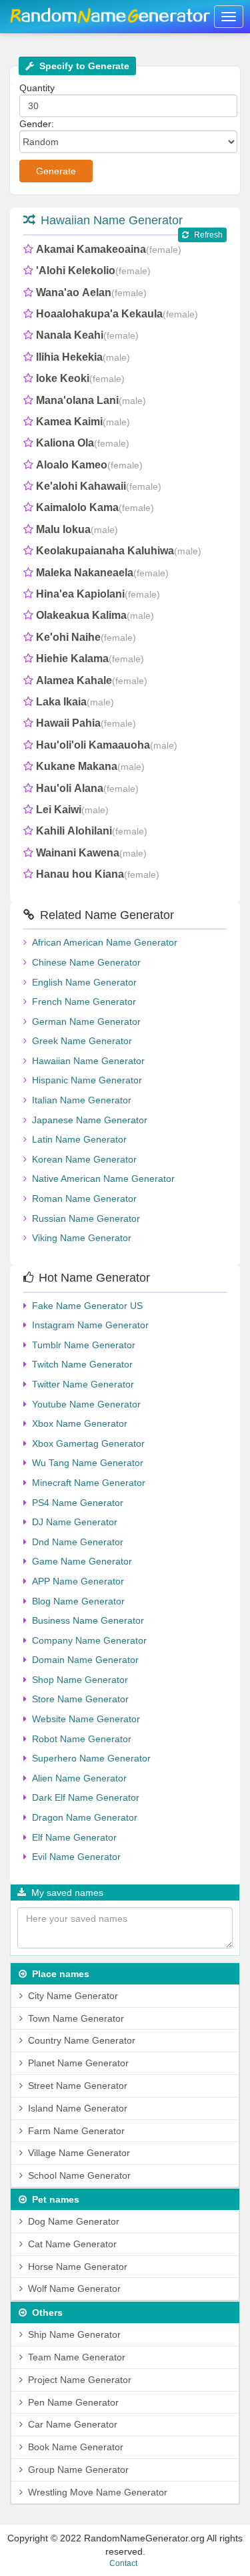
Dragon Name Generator (85, 1817)
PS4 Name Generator (78, 1503)
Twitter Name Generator (83, 1384)
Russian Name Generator (86, 1218)
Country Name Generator (82, 2040)
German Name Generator (86, 1021)
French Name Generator (84, 1002)
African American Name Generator (105, 942)
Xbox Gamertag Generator (88, 1443)
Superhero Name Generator (91, 1758)
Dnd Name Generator (78, 1542)
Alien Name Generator (79, 1778)
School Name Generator (79, 2175)
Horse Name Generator (78, 2267)
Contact (123, 2563)
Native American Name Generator (103, 1179)
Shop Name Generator (80, 1680)
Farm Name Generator (76, 2131)
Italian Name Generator (82, 1100)
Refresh (208, 235)
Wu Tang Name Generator (88, 1463)
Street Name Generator (78, 2086)
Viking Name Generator (82, 1238)
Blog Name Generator (78, 1601)
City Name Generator (73, 1996)
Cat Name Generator (72, 2244)
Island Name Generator (78, 2108)
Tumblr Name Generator (84, 1345)
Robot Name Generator (82, 1739)
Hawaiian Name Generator (112, 220)
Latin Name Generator (79, 1139)
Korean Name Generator (84, 1159)
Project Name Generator (80, 2380)
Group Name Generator (78, 2470)
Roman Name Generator (84, 1198)
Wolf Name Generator (74, 2289)
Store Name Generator (80, 1699)
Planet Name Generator (78, 2063)
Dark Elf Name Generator (86, 1797)
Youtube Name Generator (86, 1404)
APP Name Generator (78, 1581)
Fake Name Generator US (87, 1306)
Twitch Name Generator (82, 1364)
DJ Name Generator (75, 1522)
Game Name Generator (82, 1561)
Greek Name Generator (82, 1041)
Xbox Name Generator (80, 1423)
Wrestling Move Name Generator (98, 2492)
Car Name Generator (73, 2424)
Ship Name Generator (74, 2334)
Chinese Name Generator (86, 962)
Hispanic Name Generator (87, 1080)
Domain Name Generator (85, 1660)
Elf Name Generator (74, 1837)
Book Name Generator (76, 2447)
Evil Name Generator (76, 1857)
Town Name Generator (76, 2018)
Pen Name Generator (73, 2402)
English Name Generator (84, 982)
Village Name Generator (79, 2153)
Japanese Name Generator (90, 1120)
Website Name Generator (86, 1719)
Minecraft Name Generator (89, 1483)
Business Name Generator (88, 1620)
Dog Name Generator (74, 2221)
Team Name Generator (77, 2357)
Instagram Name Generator (90, 1325)
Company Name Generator (89, 1640)
